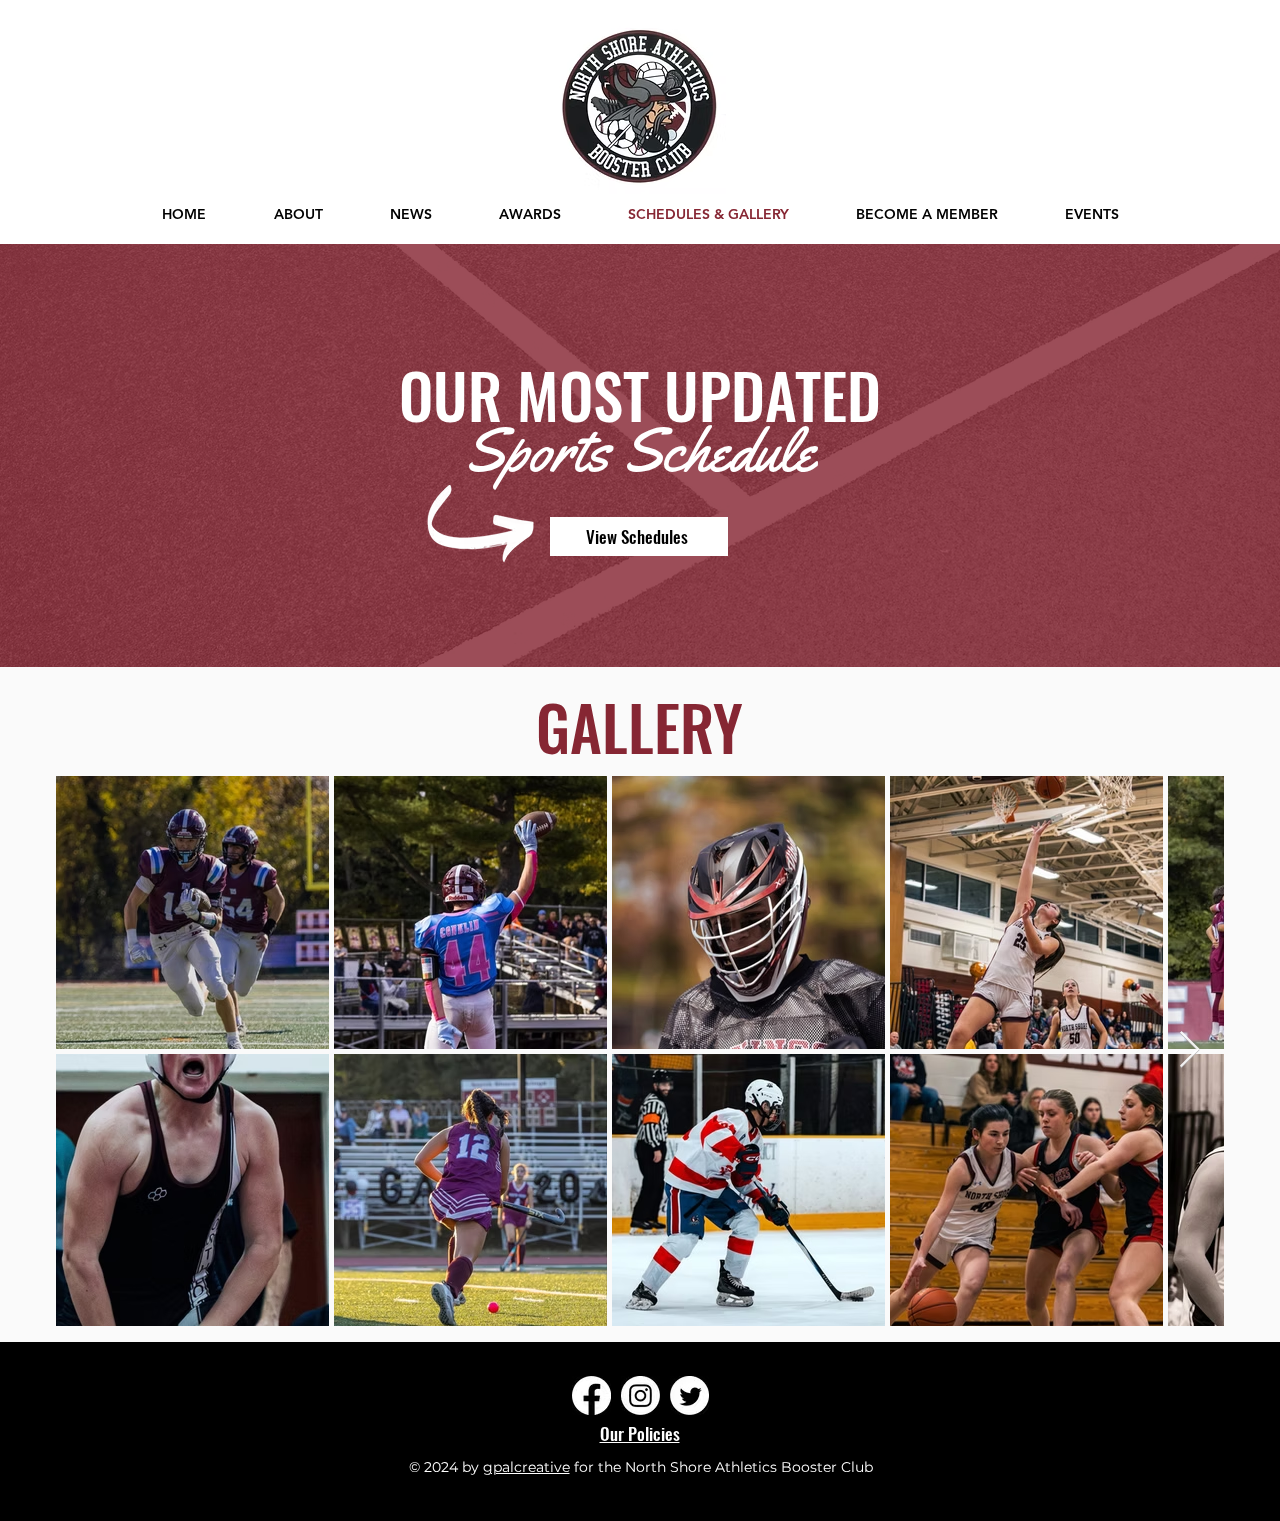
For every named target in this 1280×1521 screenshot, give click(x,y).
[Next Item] (1189, 1050)
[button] (1091, 214)
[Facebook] (591, 1395)
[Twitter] (689, 1395)
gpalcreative (526, 1467)
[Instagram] (640, 1395)
